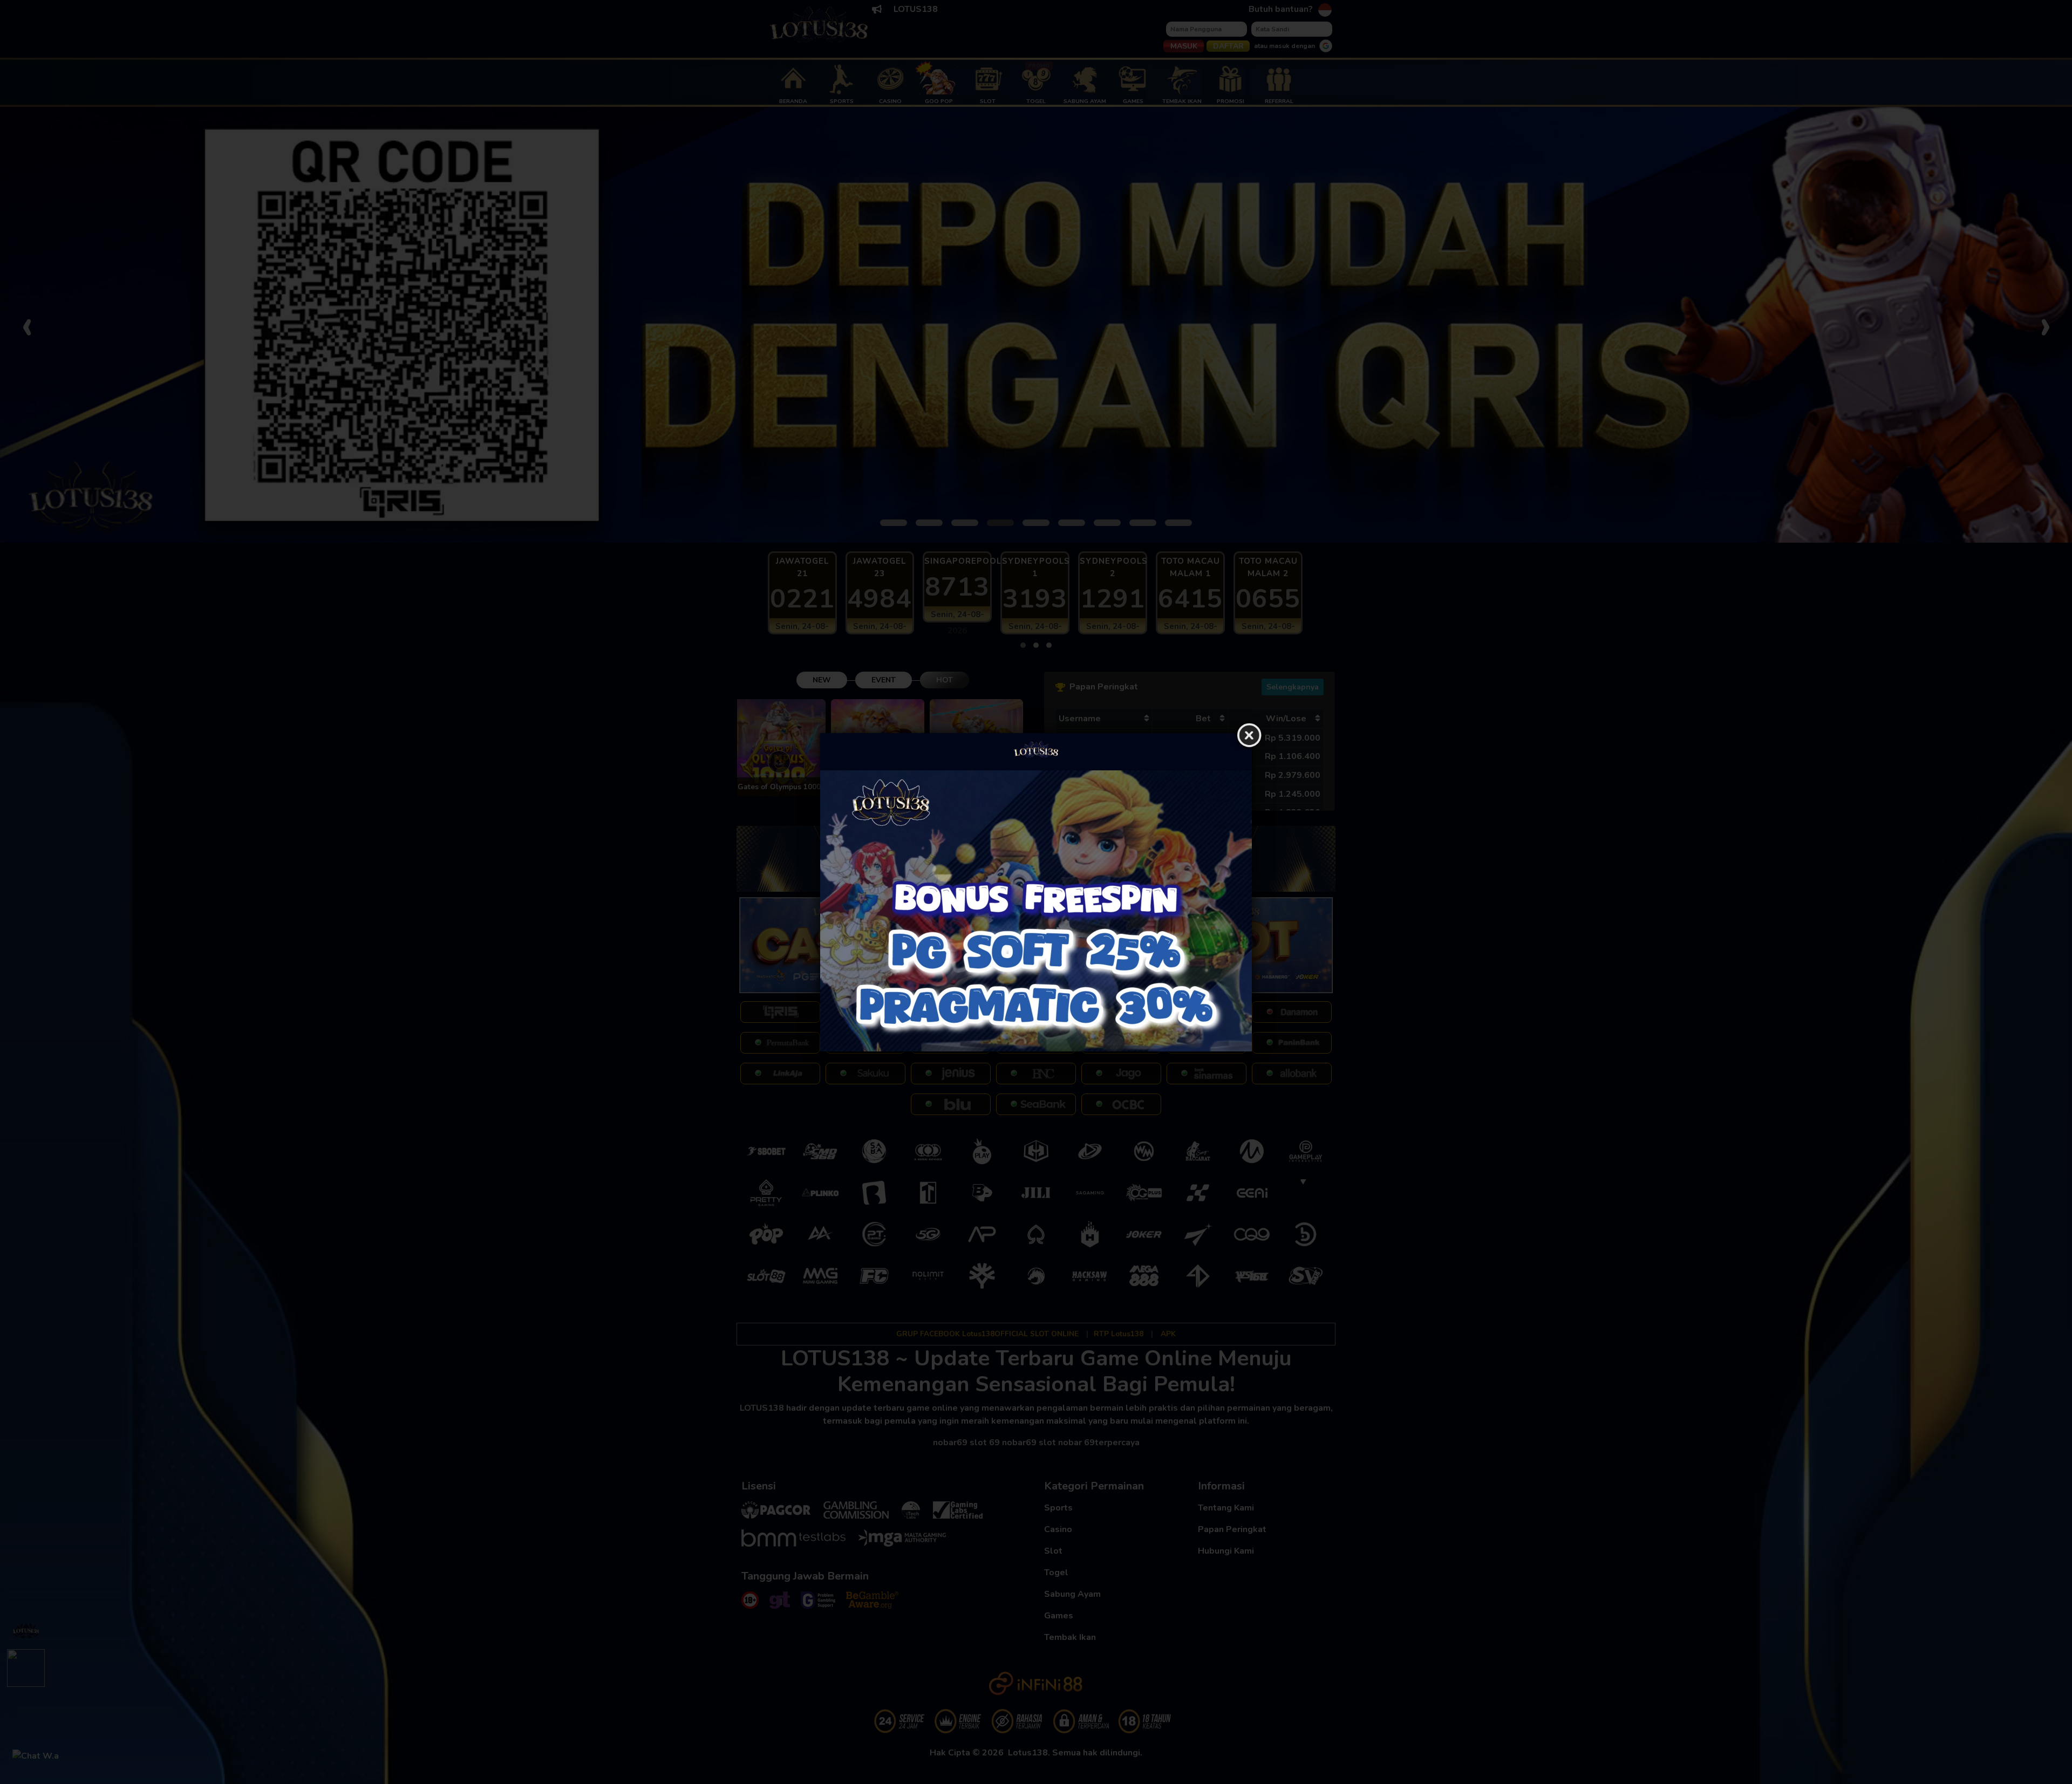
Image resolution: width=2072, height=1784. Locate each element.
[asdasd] (1036, 911)
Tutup (1249, 736)
